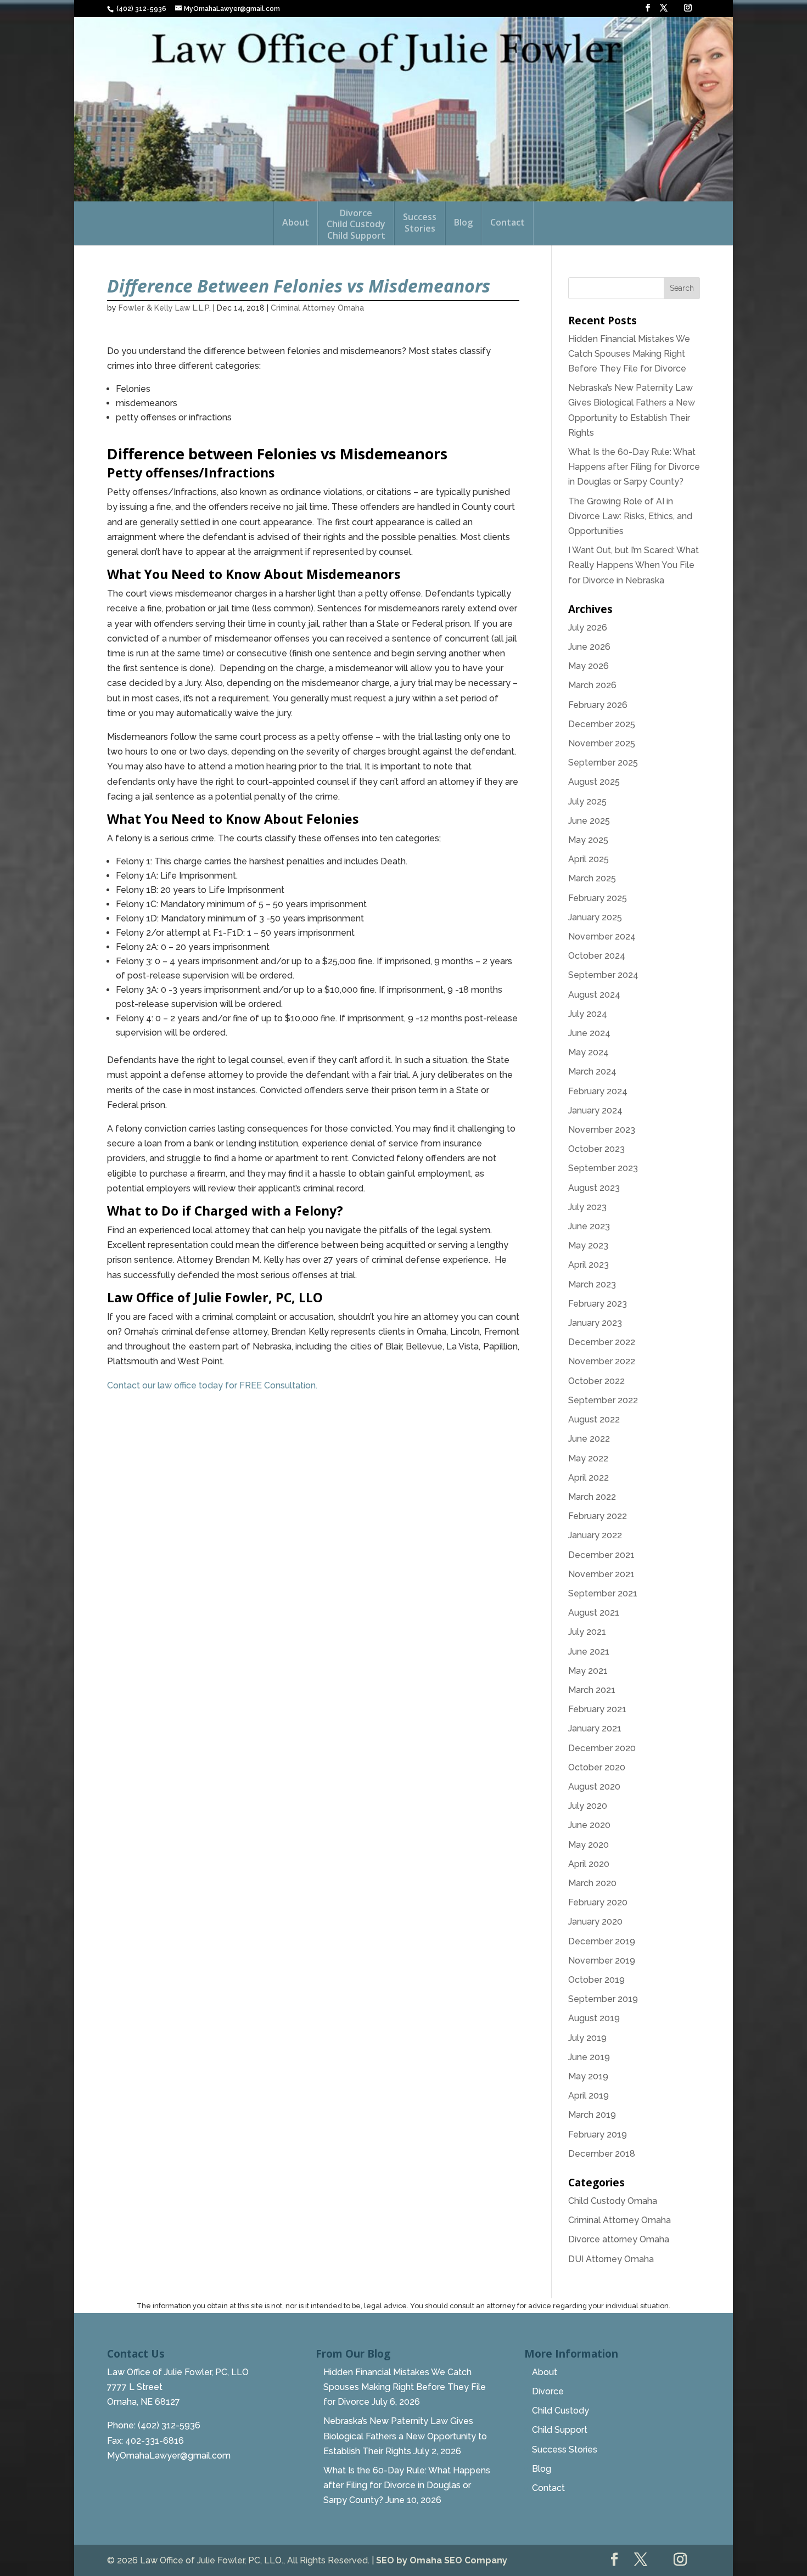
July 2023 (587, 1207)
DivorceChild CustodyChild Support (356, 225)
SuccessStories (420, 223)
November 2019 (602, 1961)
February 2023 (598, 1304)
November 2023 (602, 1130)
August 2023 (594, 1188)
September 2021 (603, 1593)
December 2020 (602, 1748)
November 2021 (601, 1574)
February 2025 (598, 898)
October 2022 (596, 1381)
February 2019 (598, 2135)
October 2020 (597, 1767)
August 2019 (594, 2018)
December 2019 (602, 1941)
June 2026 (589, 647)
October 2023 (596, 1149)
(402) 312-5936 (141, 9)
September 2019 (603, 1999)
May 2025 (588, 840)
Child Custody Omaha (613, 2201)
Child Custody (561, 2411)
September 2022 (603, 1400)
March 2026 (592, 685)
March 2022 (592, 1497)
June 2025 (589, 821)
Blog (463, 223)
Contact (508, 223)
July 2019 (587, 2038)
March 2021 (592, 1690)
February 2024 (598, 1091)
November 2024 (602, 937)
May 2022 (588, 1458)
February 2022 (598, 1516)
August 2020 (594, 1787)
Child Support (560, 2430)
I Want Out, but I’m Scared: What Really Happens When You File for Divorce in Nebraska (634, 565)
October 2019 (596, 1980)
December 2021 (601, 1555)
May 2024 (589, 1052)
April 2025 (589, 859)
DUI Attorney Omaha (611, 2259)
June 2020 (589, 1825)
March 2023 (592, 1284)
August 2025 (594, 782)
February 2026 (598, 705)
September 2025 (603, 763)
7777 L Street (135, 2387)
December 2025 (602, 724)
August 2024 (594, 995)
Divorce (548, 2391)
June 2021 (589, 1652)
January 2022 (595, 1535)
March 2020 (592, 1883)
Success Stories (565, 2450)
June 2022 (589, 1439)
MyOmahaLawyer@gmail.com (169, 2456)
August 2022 (594, 1419)
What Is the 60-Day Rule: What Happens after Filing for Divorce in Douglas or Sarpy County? (634, 467)
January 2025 (595, 917)
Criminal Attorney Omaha (317, 308)
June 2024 (589, 1033)
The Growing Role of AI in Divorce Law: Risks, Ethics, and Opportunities (630, 516)
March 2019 (592, 2115)
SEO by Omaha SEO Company (442, 2560)
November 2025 (602, 743)
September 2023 (603, 1168)
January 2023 (595, 1323)
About (296, 223)
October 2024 (597, 956)
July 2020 (588, 1806)
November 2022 (602, 1361)
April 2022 (589, 1478)
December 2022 (602, 1342)
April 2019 (589, 2096)
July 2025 (587, 802)
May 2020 (589, 1845)
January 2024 (595, 1110)
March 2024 (592, 1072)
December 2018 (602, 2154)
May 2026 (589, 666)
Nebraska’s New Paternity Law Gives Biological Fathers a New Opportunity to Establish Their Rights (405, 2436)
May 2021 (588, 1671)
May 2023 (588, 1245)
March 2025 (592, 878)
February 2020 (598, 1902)
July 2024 (588, 1014)
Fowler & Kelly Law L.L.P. (165, 308)
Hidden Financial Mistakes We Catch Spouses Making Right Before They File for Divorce (629, 354)
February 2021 (597, 1709)
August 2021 (594, 1613)
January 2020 (595, 1922)
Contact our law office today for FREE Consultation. (213, 1385)
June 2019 (589, 2057)
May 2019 (588, 2076)
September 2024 (603, 975)
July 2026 (588, 628)
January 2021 (595, 1728)
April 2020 (589, 1864)
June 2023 (589, 1226)
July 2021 (587, 1632)
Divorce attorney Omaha (619, 2239)
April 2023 (589, 1265)
